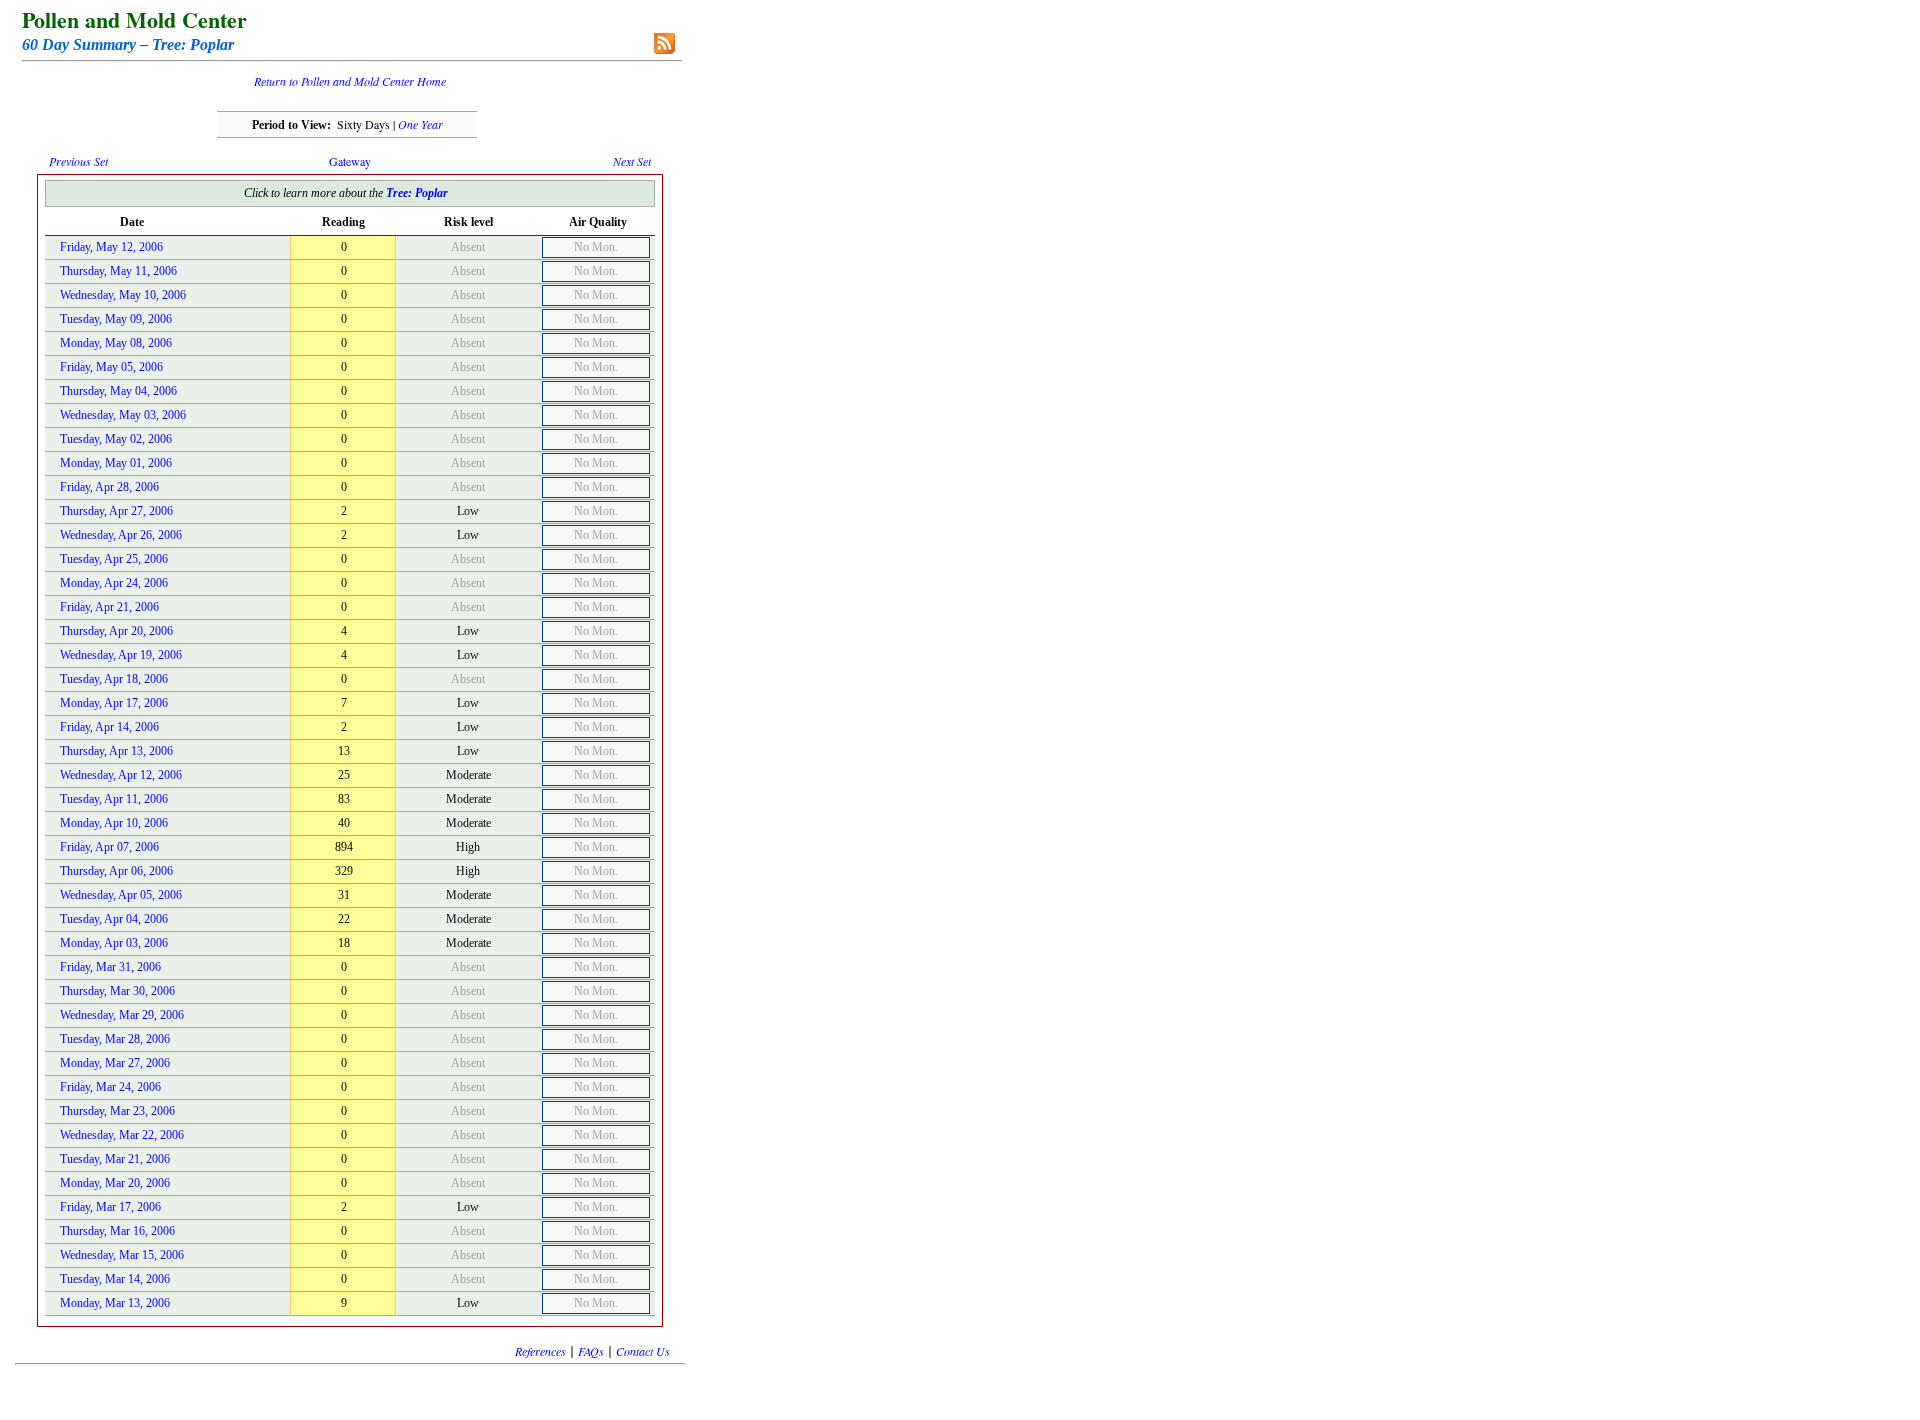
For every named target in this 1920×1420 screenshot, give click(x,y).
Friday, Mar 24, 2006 (110, 1087)
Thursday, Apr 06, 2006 (116, 871)
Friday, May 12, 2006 (111, 247)
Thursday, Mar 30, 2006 (117, 991)
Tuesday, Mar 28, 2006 (115, 1039)
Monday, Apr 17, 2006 (114, 703)
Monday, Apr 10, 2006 (114, 823)
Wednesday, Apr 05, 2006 (121, 895)
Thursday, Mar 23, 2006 (117, 1111)
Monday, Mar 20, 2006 (115, 1183)
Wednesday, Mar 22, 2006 (122, 1135)
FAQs (591, 1351)
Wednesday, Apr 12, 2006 (121, 775)
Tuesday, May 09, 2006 (116, 319)
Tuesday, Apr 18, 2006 (114, 679)
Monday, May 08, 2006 (116, 343)
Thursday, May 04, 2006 (118, 391)
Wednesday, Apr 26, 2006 (121, 535)
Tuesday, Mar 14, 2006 (115, 1279)
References (540, 1351)
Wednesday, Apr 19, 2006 (121, 655)
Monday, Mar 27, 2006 (115, 1063)
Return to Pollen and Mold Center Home (350, 81)
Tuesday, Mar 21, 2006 (115, 1159)
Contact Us (643, 1351)
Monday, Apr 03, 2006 (114, 943)
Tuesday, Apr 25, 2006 (114, 559)
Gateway (350, 161)
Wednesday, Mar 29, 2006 (122, 1015)
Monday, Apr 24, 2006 (114, 583)
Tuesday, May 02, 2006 (116, 439)
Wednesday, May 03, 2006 (123, 415)
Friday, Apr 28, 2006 (109, 487)
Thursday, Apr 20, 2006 (116, 631)
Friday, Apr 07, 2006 (109, 847)
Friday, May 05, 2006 (111, 367)
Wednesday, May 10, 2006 (123, 295)
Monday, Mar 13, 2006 (115, 1303)
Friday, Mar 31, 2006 (110, 967)
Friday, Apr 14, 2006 (109, 727)
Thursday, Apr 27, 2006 (116, 511)
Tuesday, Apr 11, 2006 (114, 799)
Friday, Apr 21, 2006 (109, 607)
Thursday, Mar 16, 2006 (117, 1231)
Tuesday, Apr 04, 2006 (114, 919)
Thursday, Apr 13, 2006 (116, 751)
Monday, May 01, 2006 (116, 463)
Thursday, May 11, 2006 (118, 271)
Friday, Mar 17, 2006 (110, 1207)
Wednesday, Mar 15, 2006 (122, 1255)
